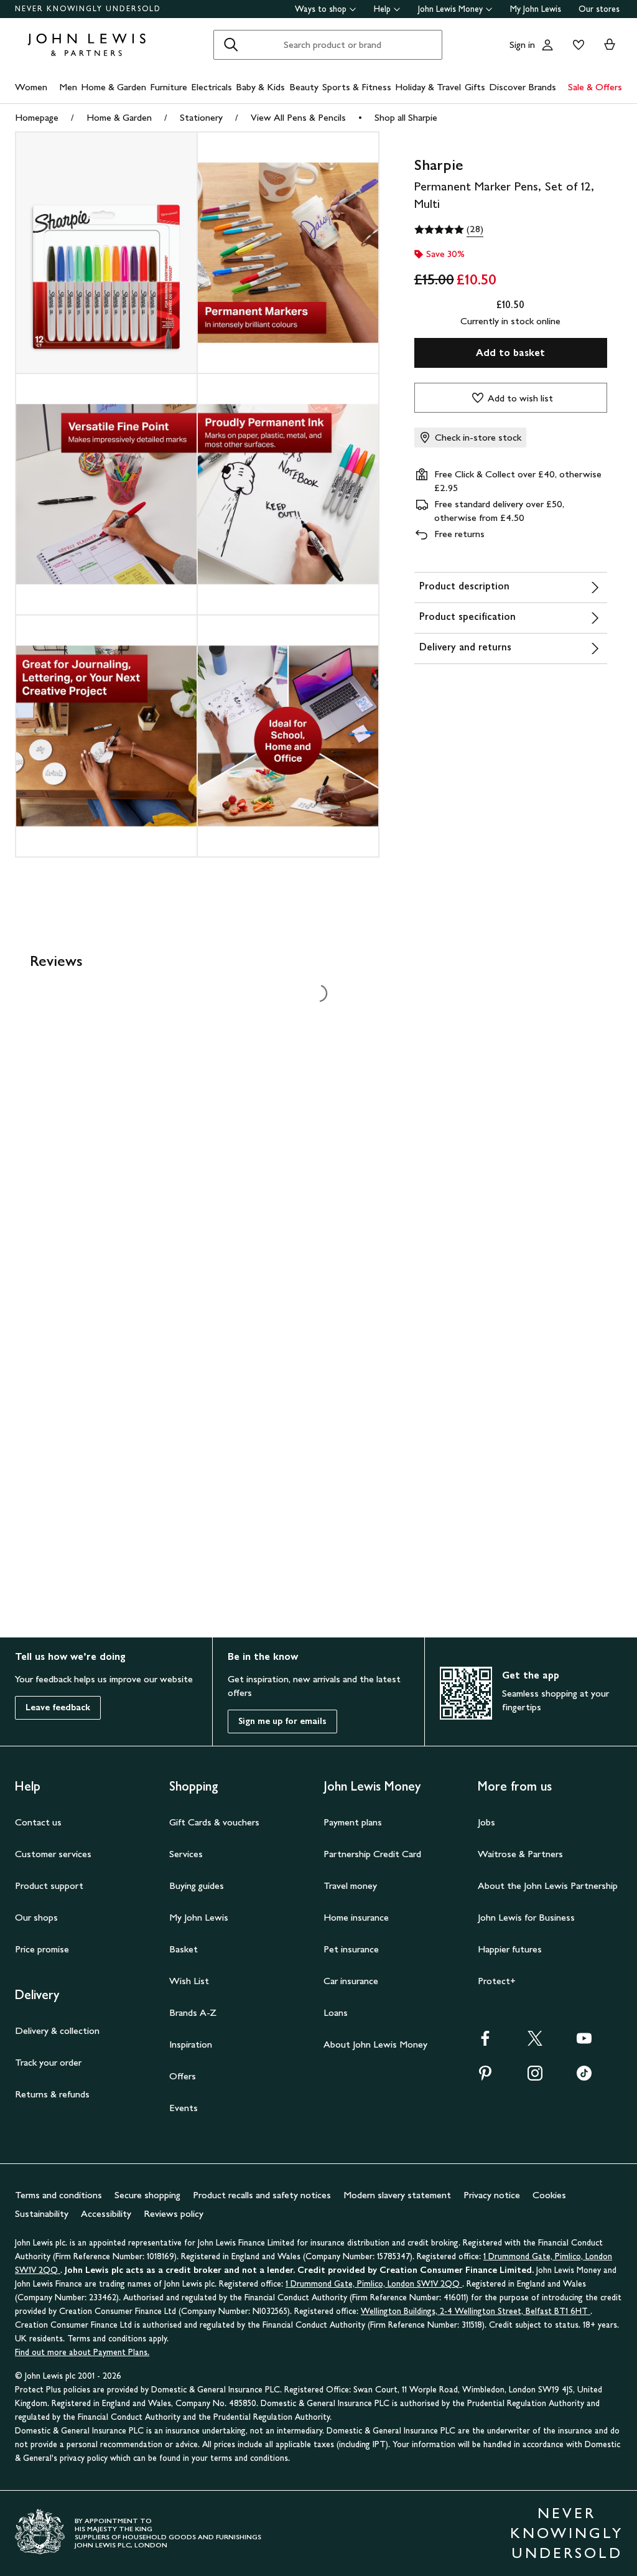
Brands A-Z (193, 2012)
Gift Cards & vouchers (214, 1822)
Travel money (350, 1885)
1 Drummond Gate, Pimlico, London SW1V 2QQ (374, 2284)
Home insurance (356, 1917)
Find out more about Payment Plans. (82, 2352)
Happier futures (510, 1949)
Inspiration (191, 2044)
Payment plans (353, 1822)
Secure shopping (147, 2195)
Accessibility (106, 2213)
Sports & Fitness (357, 87)
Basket (184, 1949)
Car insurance (351, 1981)
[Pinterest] (485, 2077)
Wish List (189, 1981)
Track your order (48, 2062)
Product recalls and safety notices (262, 2195)
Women (31, 87)
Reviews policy (174, 2213)
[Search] (231, 45)
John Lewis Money (450, 9)
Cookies (549, 2195)
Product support (49, 1885)
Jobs (486, 1822)
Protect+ (497, 1981)
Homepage (37, 117)
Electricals (212, 87)
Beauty (304, 87)
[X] (535, 2042)
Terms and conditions (58, 2195)
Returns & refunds (52, 2094)
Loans (336, 2012)
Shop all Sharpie (406, 117)
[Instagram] (535, 2077)
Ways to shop (321, 9)
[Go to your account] (547, 45)
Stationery (201, 117)
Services (186, 1854)
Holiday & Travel (428, 87)
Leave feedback (58, 1707)
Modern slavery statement (397, 2195)
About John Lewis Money (375, 2044)
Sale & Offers (595, 87)
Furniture (169, 87)
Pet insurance (351, 1949)
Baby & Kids (260, 87)
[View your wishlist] (576, 45)
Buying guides (197, 1885)
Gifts (475, 87)
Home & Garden (114, 87)
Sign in (522, 44)
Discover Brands (523, 87)
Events (184, 2108)
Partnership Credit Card (372, 1854)
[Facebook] (485, 2042)
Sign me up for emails (282, 1721)
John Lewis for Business (526, 1917)
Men (68, 87)
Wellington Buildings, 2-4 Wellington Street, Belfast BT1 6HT (476, 2311)
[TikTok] (584, 2077)
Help (382, 9)
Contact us (38, 1822)
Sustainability (42, 2213)
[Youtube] (584, 2042)
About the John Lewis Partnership (548, 1885)
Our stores (599, 9)
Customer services (53, 1854)
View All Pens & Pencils (298, 117)
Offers (183, 2076)
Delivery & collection (57, 2030)
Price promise (42, 1949)
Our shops (36, 1917)
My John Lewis (536, 9)
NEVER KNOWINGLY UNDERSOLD (88, 9)
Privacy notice (492, 2195)
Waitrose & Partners (520, 1854)
